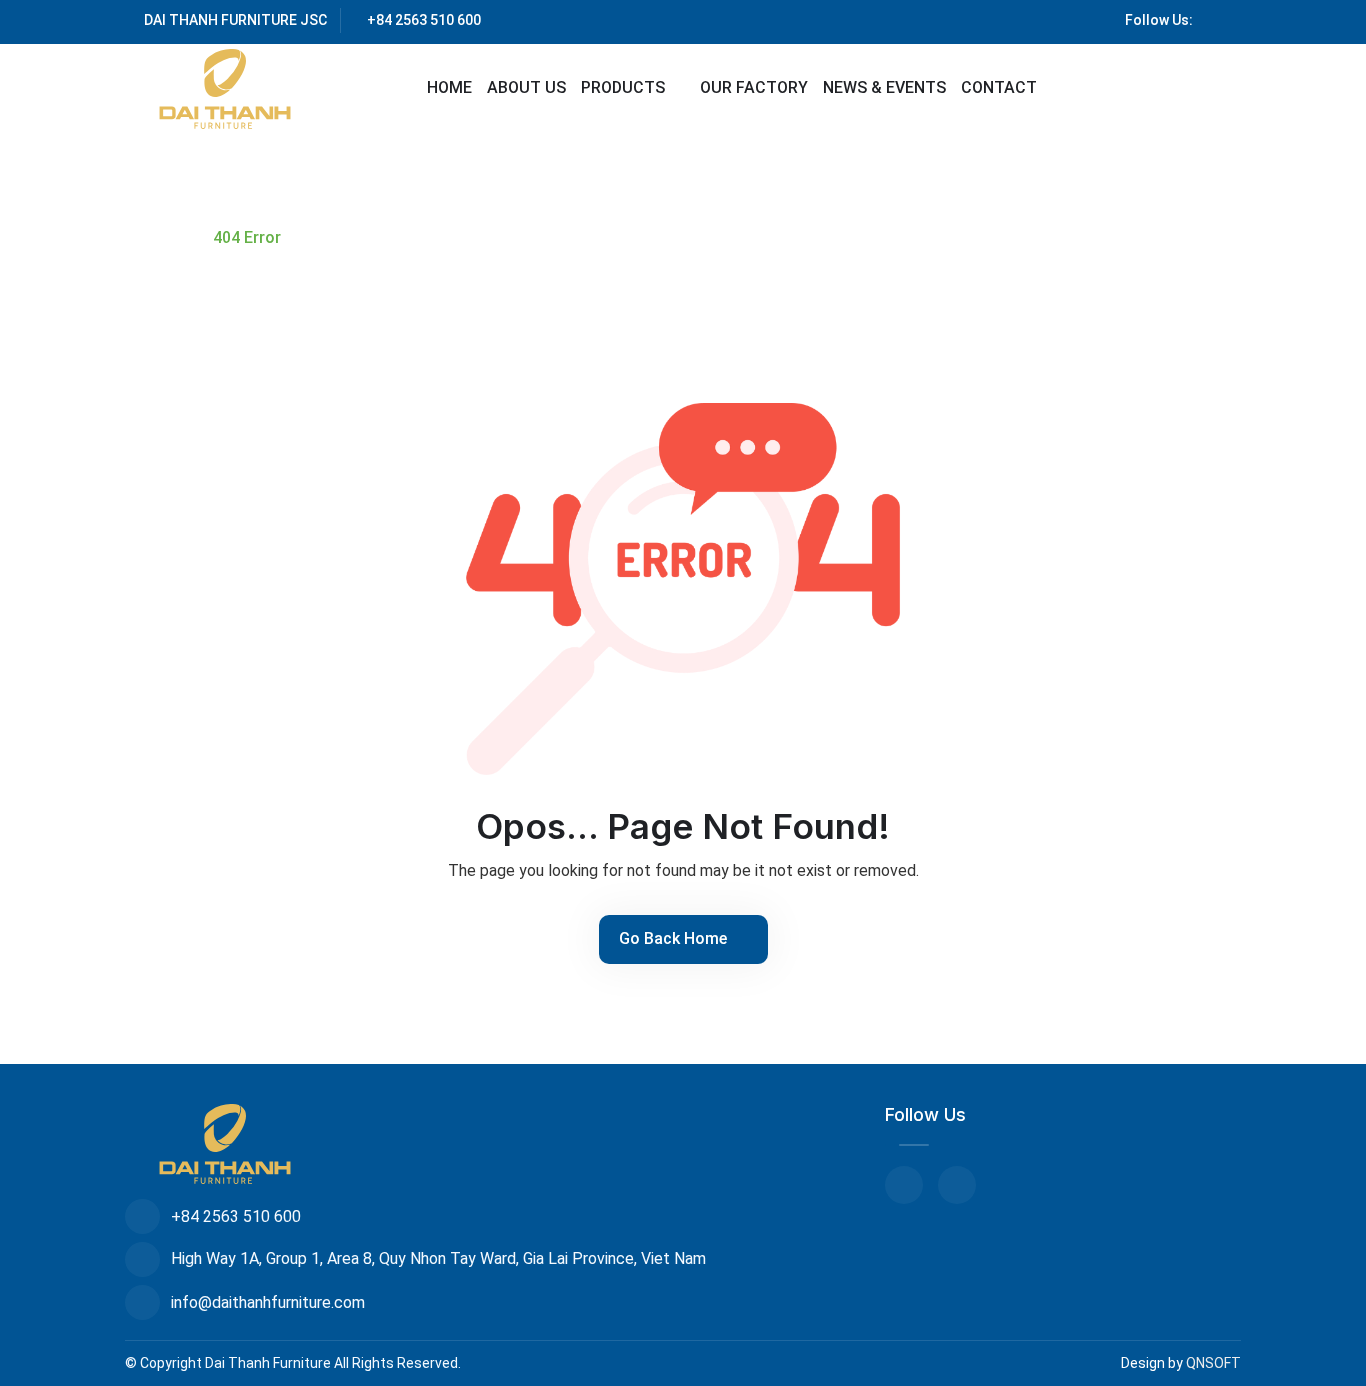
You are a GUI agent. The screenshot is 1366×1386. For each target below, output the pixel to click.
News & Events (884, 87)
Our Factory (754, 87)
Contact (999, 87)
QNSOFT (1213, 1363)
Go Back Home (675, 938)
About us (526, 87)
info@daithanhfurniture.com (268, 1302)
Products (625, 87)
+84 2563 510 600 (424, 20)
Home (449, 87)
